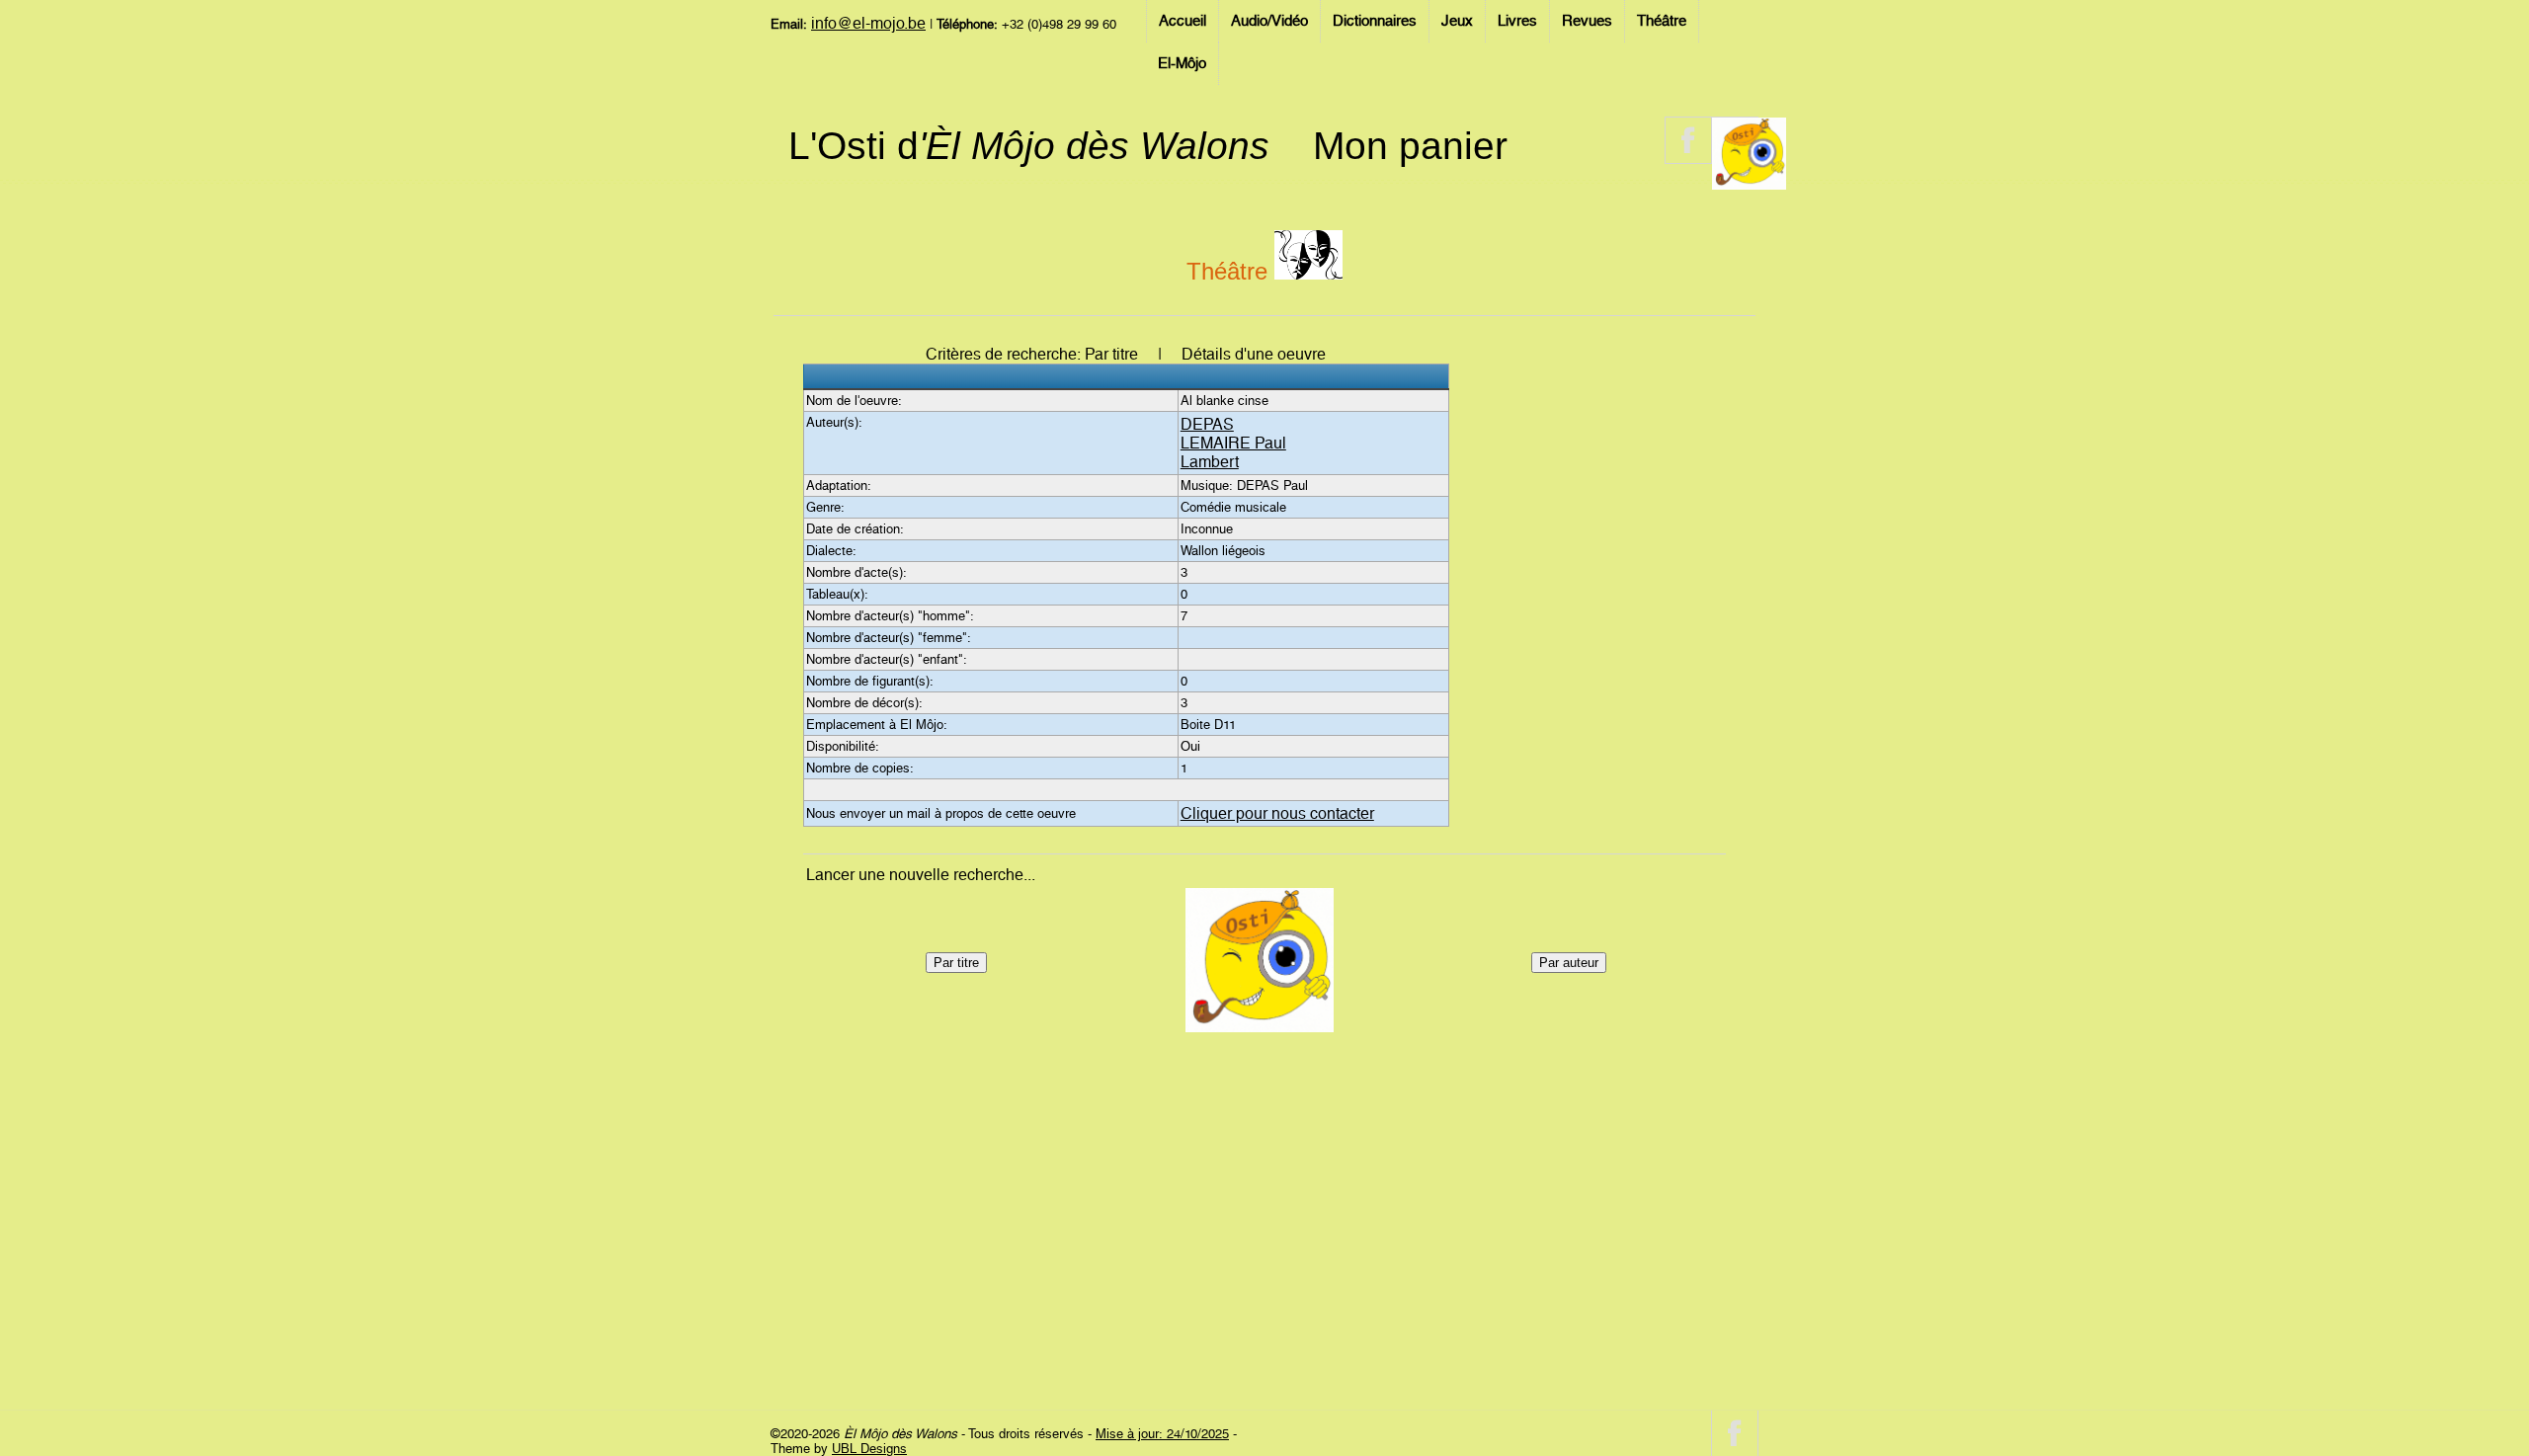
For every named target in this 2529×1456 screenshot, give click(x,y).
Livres (1517, 21)
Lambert (1210, 462)
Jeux (1457, 21)
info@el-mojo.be (868, 23)
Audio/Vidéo (1269, 21)
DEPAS (1207, 424)
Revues (1587, 21)
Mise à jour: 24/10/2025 (1162, 1434)
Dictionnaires (1375, 21)
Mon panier (1410, 146)
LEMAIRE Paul (1233, 443)
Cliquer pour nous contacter (1277, 813)
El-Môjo (1182, 63)
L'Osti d (1029, 146)
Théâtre (1662, 21)
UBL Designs (869, 1449)
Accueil (1183, 21)
